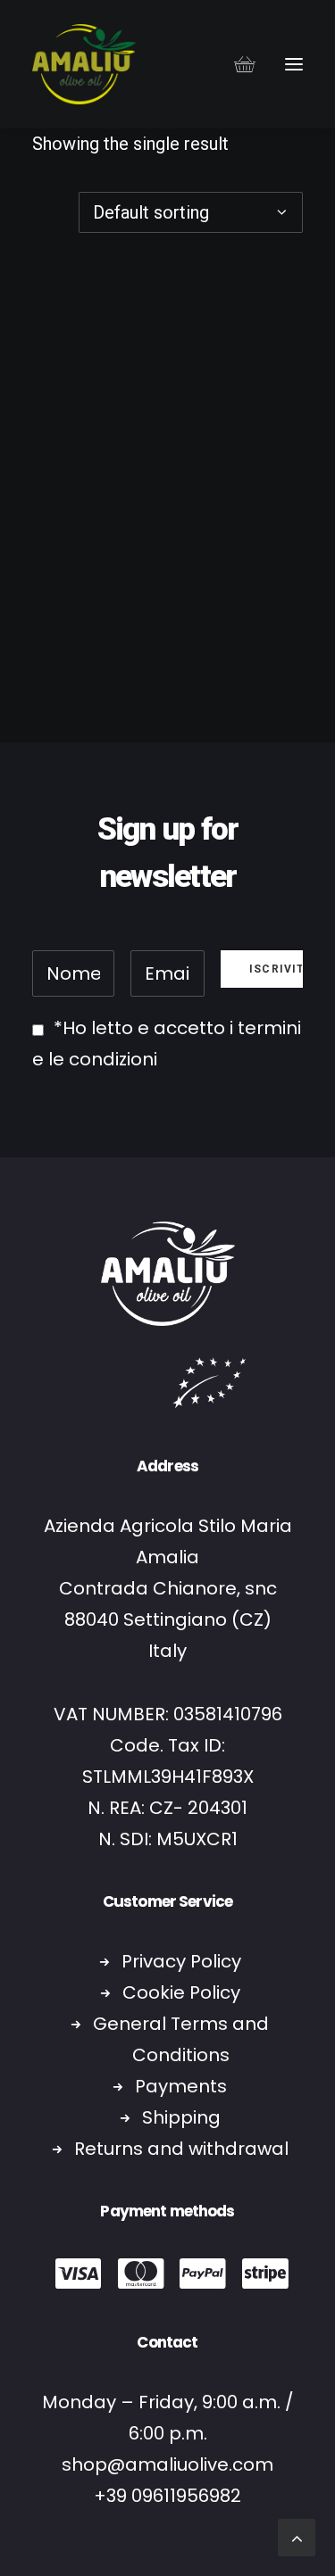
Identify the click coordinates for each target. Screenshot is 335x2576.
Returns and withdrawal (181, 2149)
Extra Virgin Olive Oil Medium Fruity (167, 648)
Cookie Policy (181, 1992)
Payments (181, 2086)
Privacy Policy (181, 1961)
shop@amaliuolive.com (167, 2464)
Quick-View (282, 286)
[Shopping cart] (237, 64)
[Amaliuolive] (84, 64)
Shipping (181, 2117)
